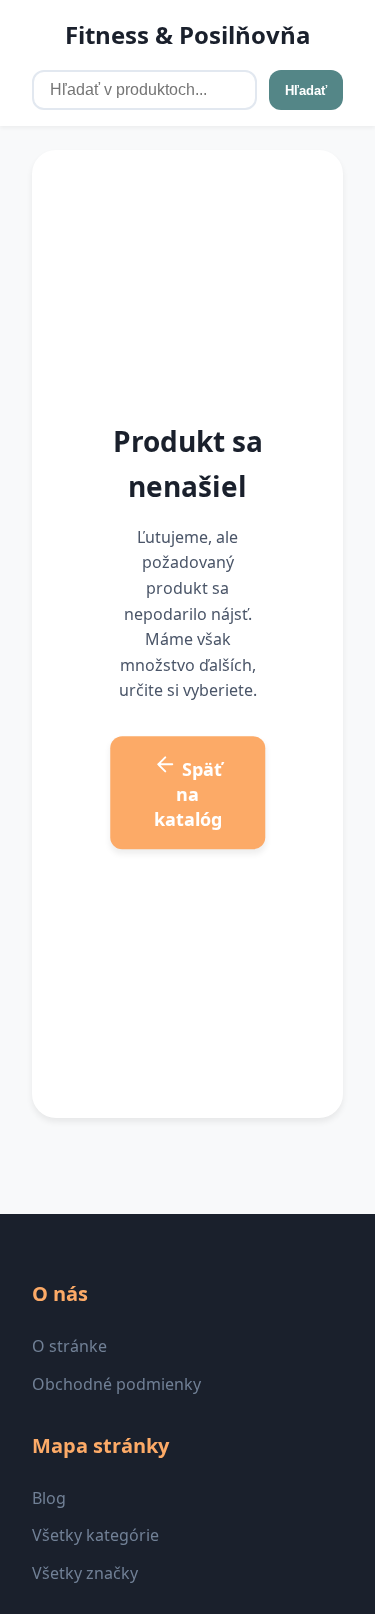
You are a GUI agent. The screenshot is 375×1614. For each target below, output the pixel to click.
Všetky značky (85, 1573)
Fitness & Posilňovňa (188, 34)
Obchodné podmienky (116, 1384)
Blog (49, 1498)
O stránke (69, 1346)
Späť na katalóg (188, 794)
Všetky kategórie (95, 1535)
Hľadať (306, 90)
